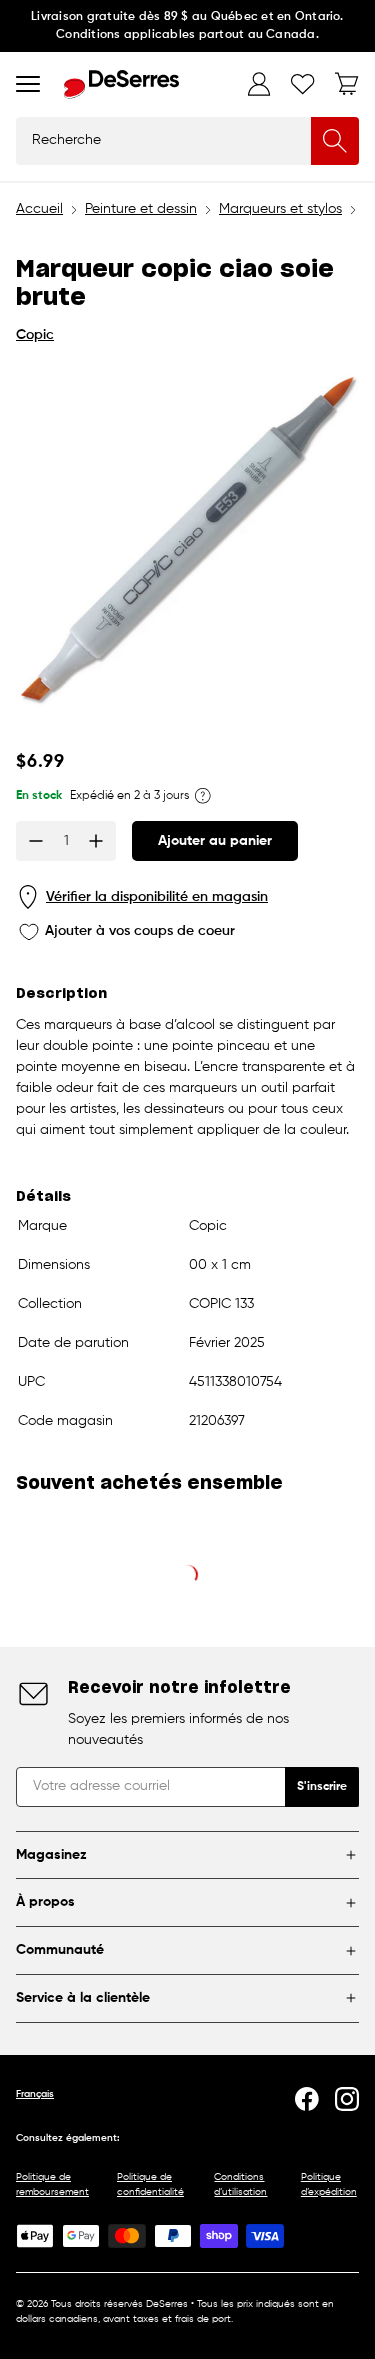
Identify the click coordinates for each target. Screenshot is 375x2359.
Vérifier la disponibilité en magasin (157, 897)
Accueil (39, 209)
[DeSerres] (121, 84)
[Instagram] (347, 2099)
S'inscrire (322, 1787)
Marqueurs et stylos (280, 209)
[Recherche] (335, 141)
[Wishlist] (303, 84)
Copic (35, 335)
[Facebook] (307, 2099)
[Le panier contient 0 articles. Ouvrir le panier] (347, 84)
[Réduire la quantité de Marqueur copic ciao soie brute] (36, 841)
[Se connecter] (259, 84)
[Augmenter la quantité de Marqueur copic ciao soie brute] (96, 841)
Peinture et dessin (141, 209)
